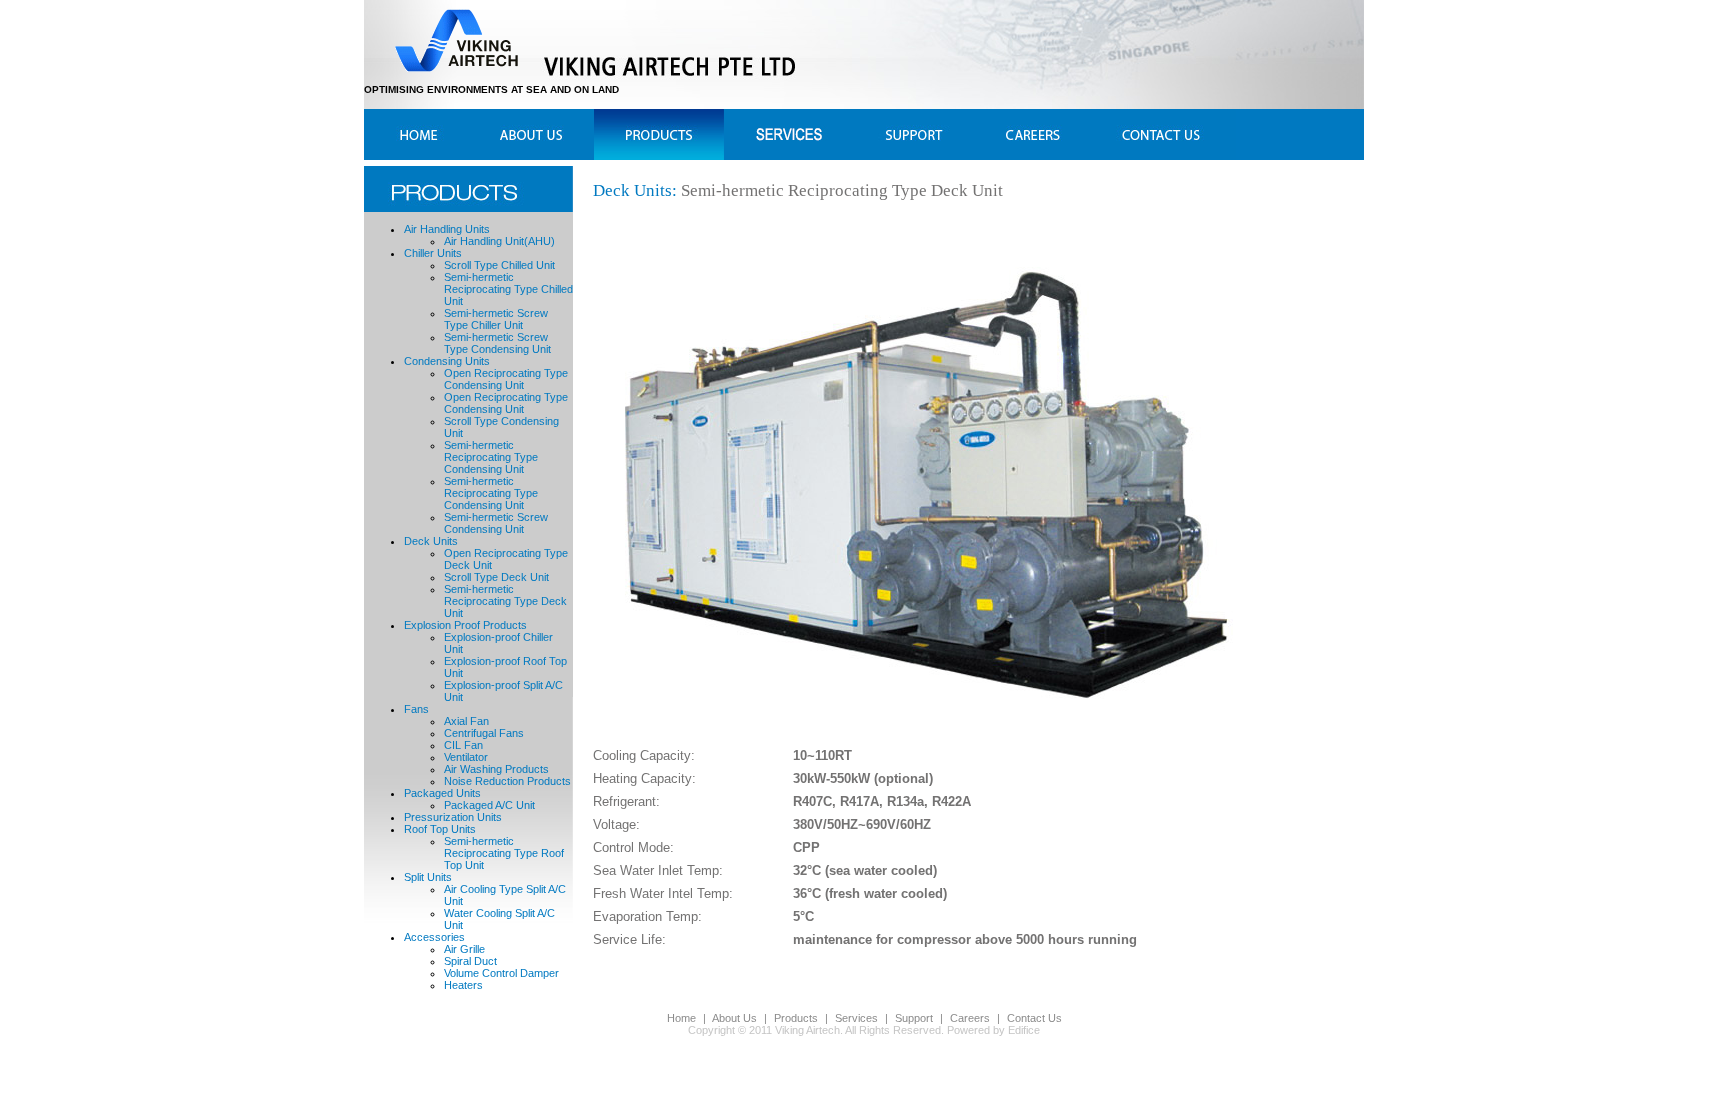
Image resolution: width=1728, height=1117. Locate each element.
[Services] (780, 134)
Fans (416, 709)
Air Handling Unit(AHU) (499, 241)
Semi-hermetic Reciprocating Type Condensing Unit (491, 457)
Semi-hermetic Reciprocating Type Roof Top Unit (504, 853)
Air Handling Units (447, 229)
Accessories (434, 937)
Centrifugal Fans (484, 733)
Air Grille (464, 949)
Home (681, 1018)
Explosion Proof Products (465, 625)
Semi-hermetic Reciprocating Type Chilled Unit (508, 289)
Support (914, 1018)
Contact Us (1034, 1018)
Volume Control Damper (501, 973)
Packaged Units (442, 793)
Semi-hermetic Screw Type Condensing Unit (497, 343)
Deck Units (431, 541)
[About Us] (524, 134)
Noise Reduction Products (507, 781)
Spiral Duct (470, 961)
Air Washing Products (496, 769)
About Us (734, 1018)
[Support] (910, 134)
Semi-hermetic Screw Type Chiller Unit (496, 319)
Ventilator (466, 757)
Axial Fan (466, 721)
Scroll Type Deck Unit (496, 577)
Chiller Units (433, 253)
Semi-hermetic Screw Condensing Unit (496, 523)
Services (856, 1018)
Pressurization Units (453, 817)
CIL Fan (463, 745)
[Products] (650, 134)
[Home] (420, 134)
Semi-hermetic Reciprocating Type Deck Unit (505, 601)
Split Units (428, 877)
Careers (970, 1018)
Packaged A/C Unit (489, 805)
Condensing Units (447, 361)
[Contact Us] (1148, 134)
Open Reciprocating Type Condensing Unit (506, 379)
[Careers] (1030, 134)
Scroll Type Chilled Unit (499, 265)
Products (796, 1018)
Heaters (463, 985)
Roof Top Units (440, 829)
